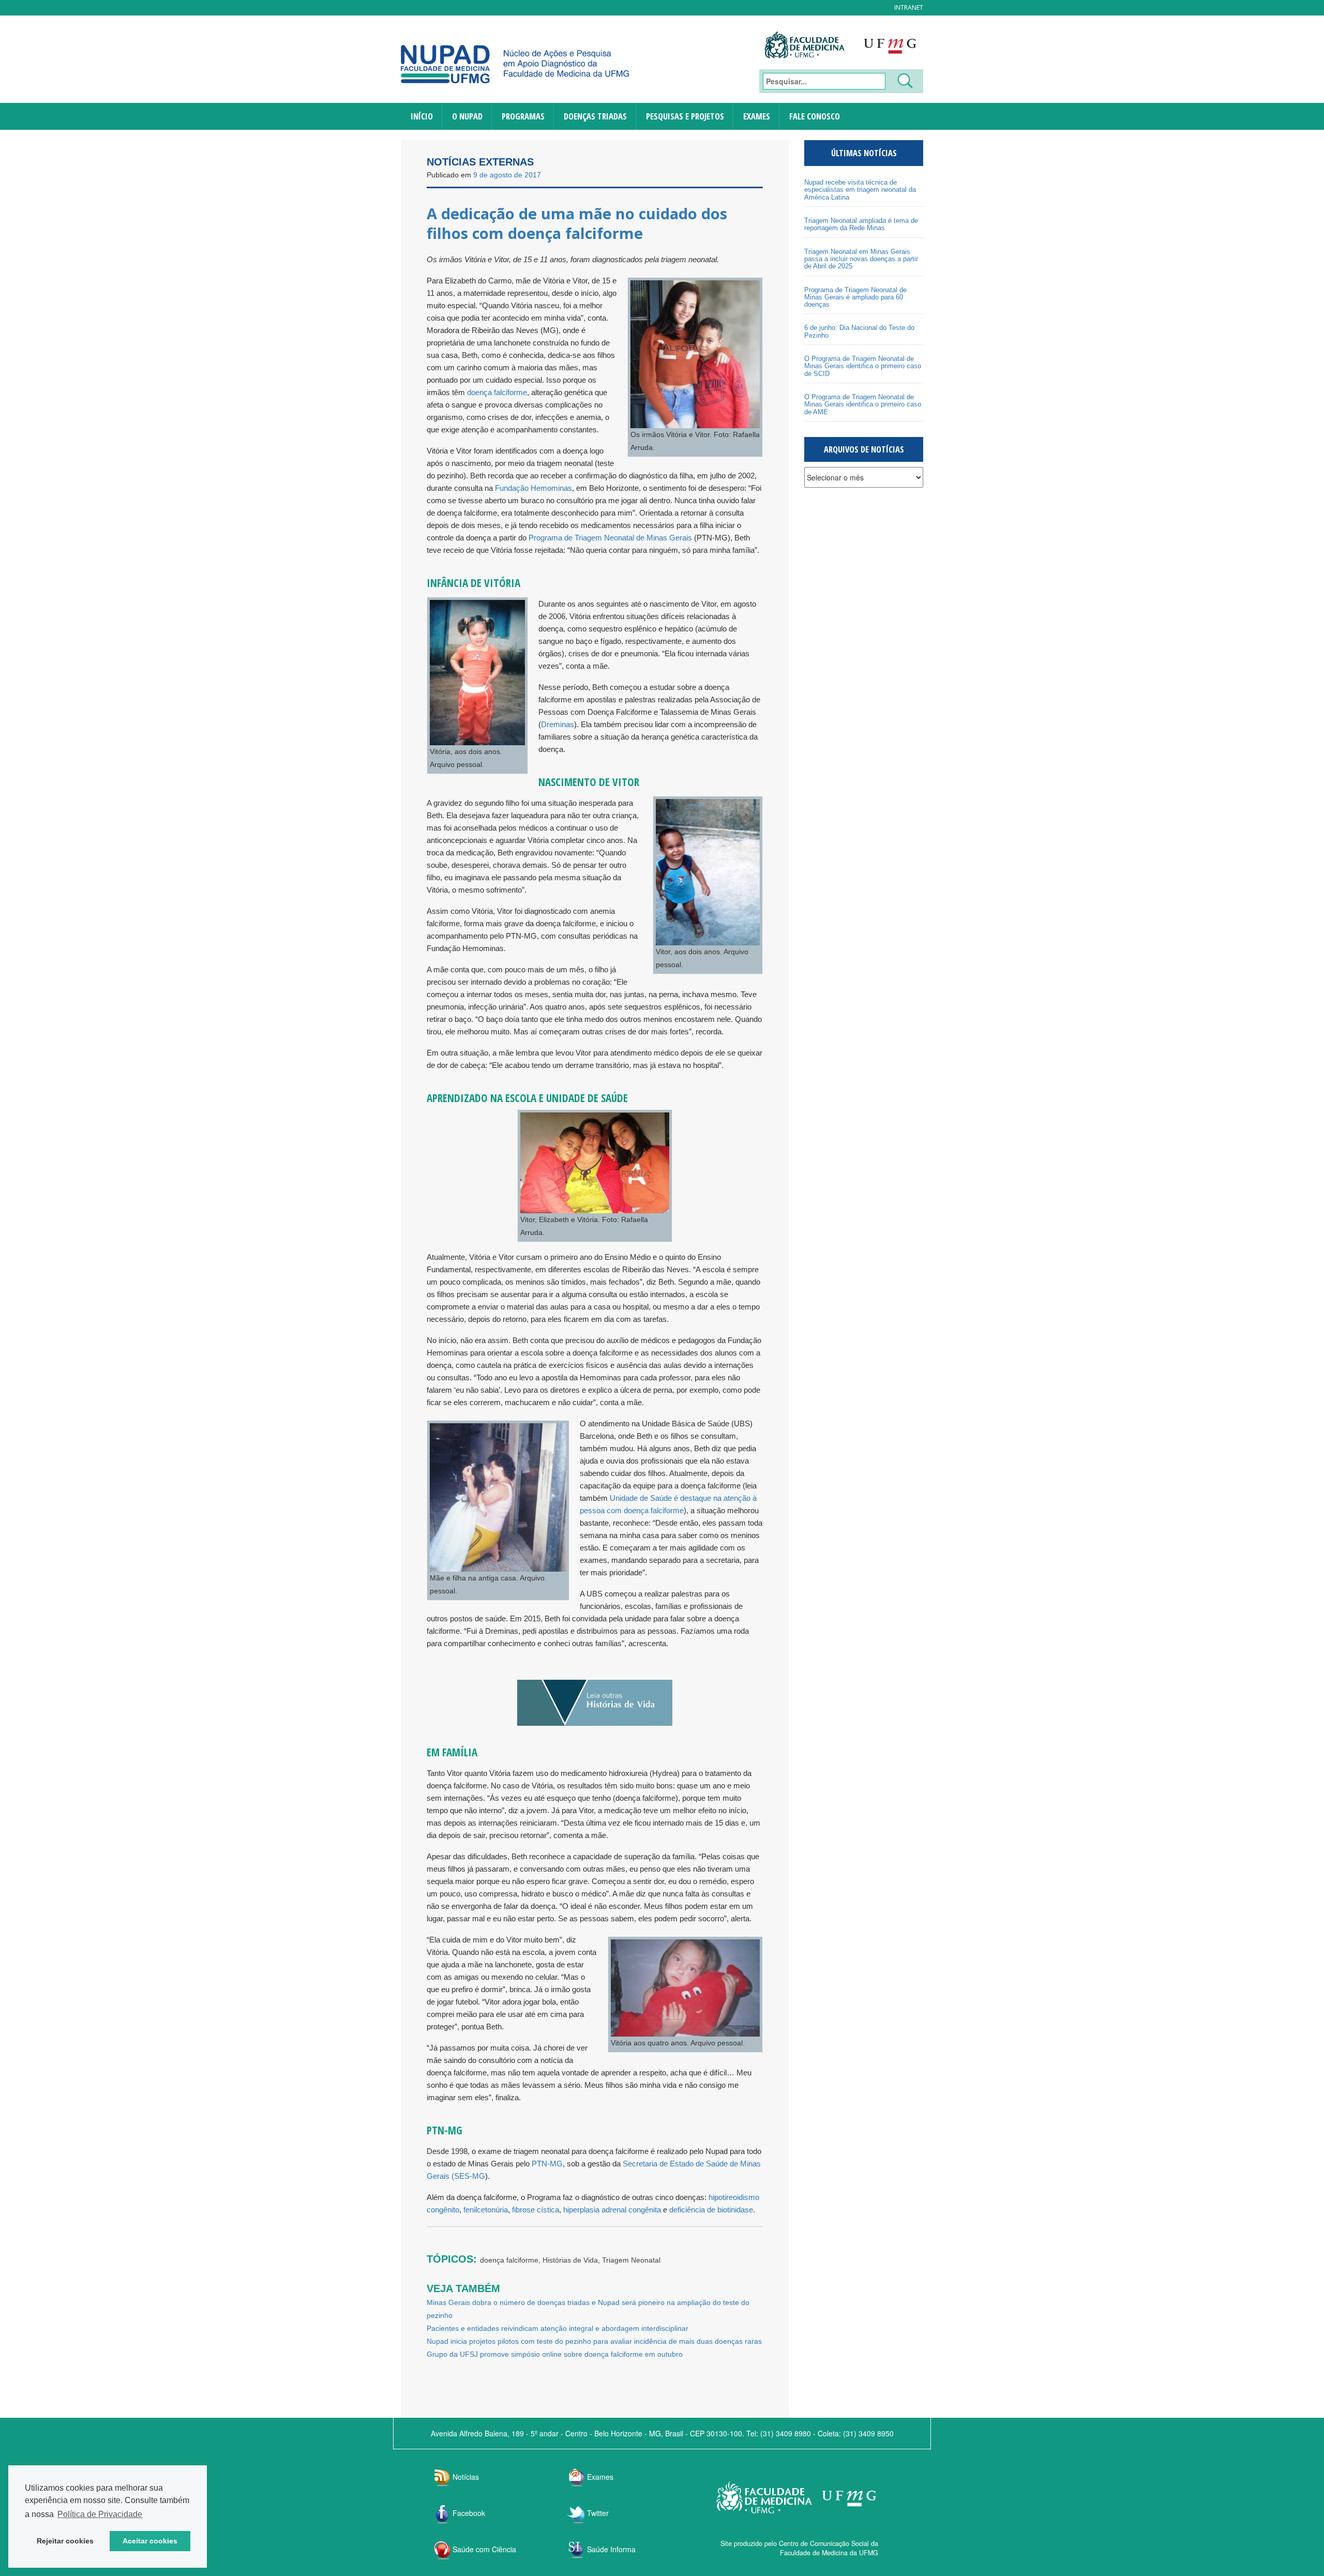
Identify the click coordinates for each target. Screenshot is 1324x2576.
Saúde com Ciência (484, 2549)
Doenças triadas (595, 116)
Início (422, 116)
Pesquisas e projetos (685, 116)
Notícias (466, 2477)
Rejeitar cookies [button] (65, 2541)
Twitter (598, 2513)
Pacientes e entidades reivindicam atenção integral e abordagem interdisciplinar (558, 2328)
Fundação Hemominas (533, 488)
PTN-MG (546, 2164)
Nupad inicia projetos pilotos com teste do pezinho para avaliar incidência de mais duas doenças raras (594, 2341)
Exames (757, 116)
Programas (523, 116)
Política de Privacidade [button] (100, 2514)
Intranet (909, 7)
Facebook (469, 2513)
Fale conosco (815, 116)
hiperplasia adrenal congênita (612, 2210)
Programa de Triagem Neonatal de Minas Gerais (610, 538)
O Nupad (467, 116)
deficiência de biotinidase (711, 2210)
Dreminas (558, 724)
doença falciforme (497, 392)
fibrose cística (536, 2210)
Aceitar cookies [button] (150, 2541)
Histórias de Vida (570, 2260)
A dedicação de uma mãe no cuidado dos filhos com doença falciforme (577, 223)
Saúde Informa (611, 2549)
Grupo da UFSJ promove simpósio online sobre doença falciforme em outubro (555, 2354)
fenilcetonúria (486, 2210)
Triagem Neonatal (631, 2260)
